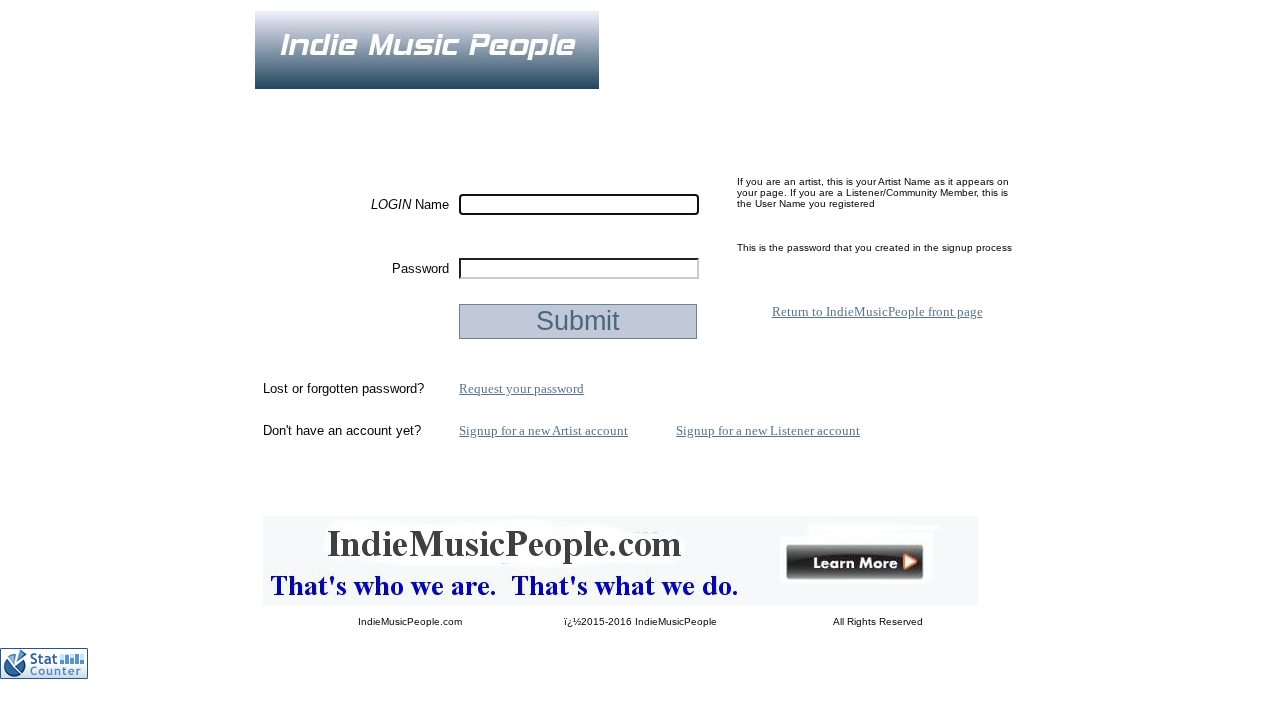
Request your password (521, 388)
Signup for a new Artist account (543, 430)
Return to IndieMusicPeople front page (877, 311)
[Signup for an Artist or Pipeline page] (390, 103)
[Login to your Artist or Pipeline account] (486, 103)
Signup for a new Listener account (768, 430)
